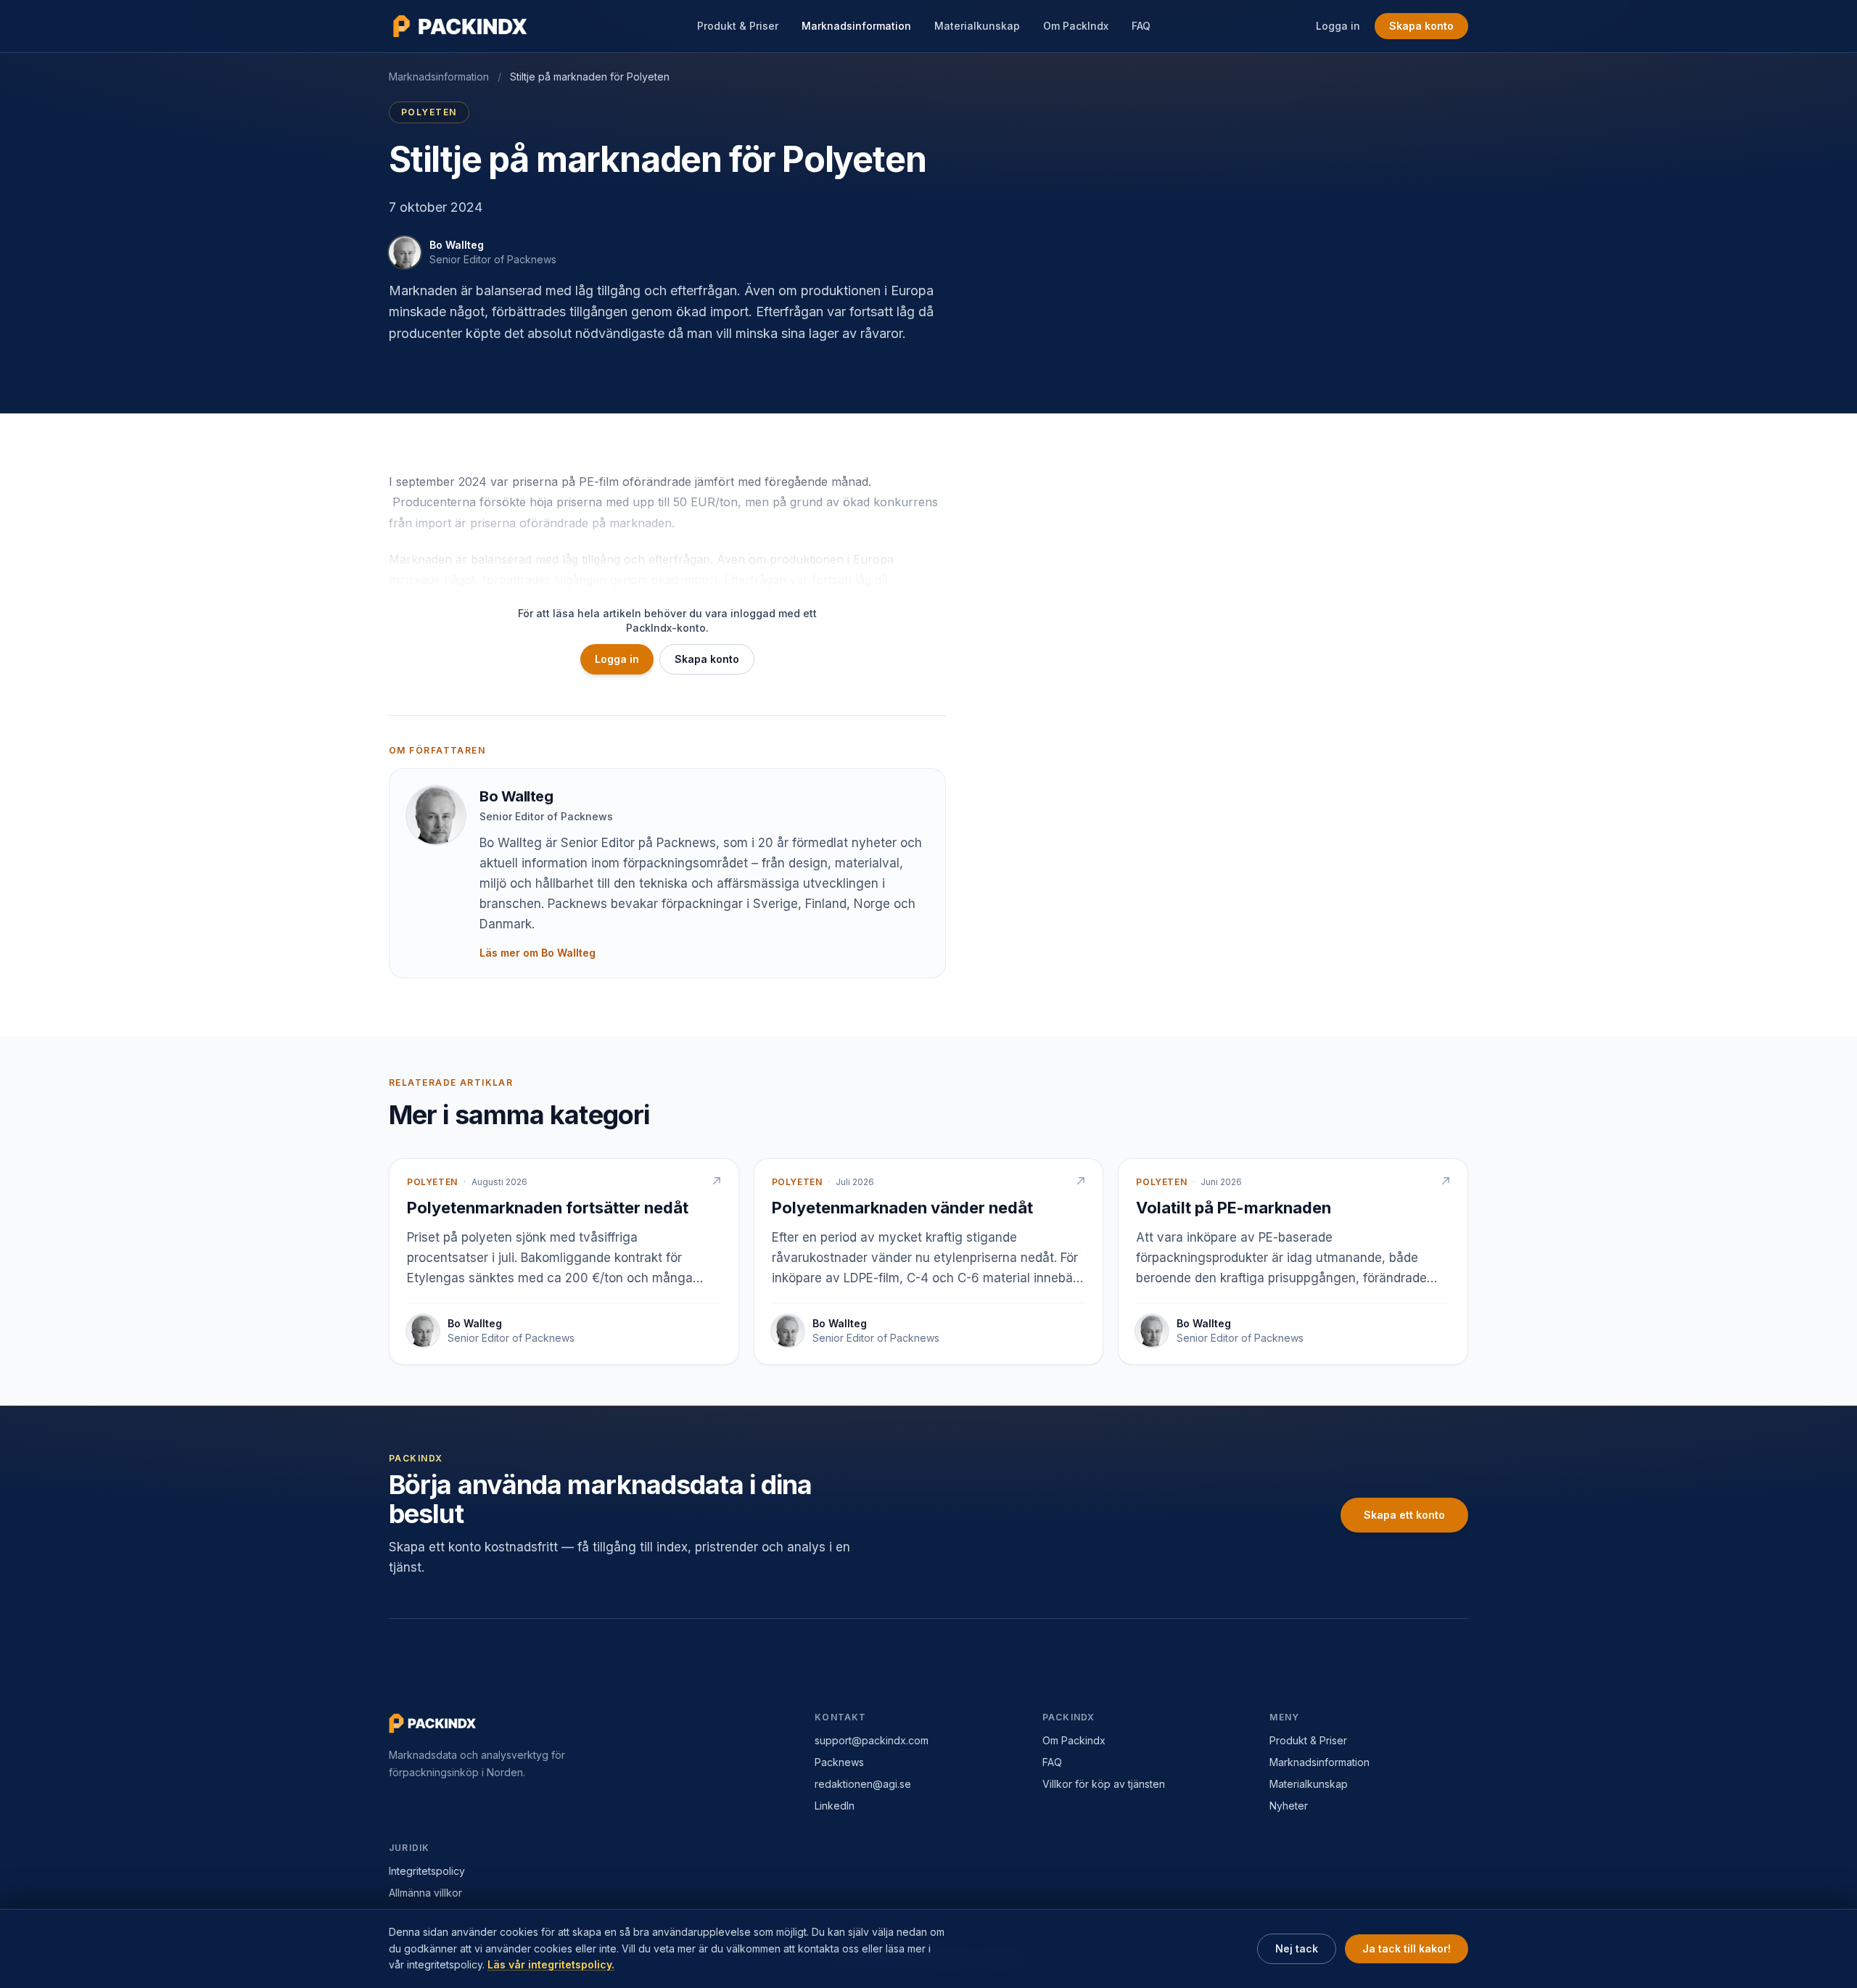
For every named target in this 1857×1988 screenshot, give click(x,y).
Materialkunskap (977, 26)
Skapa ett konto (1404, 1515)
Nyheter (1289, 1806)
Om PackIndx (1076, 26)
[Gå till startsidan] (461, 26)
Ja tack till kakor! (1407, 1948)
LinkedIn (835, 1806)
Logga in (1338, 26)
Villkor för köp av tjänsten (1104, 1784)
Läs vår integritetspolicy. (551, 1964)
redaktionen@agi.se (863, 1784)
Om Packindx (1074, 1740)
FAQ (1141, 26)
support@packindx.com (872, 1740)
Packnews (839, 1762)
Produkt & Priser (738, 26)
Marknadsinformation (856, 26)
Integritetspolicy (427, 1871)
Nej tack (1297, 1948)
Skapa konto (1421, 26)
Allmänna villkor (425, 1893)
